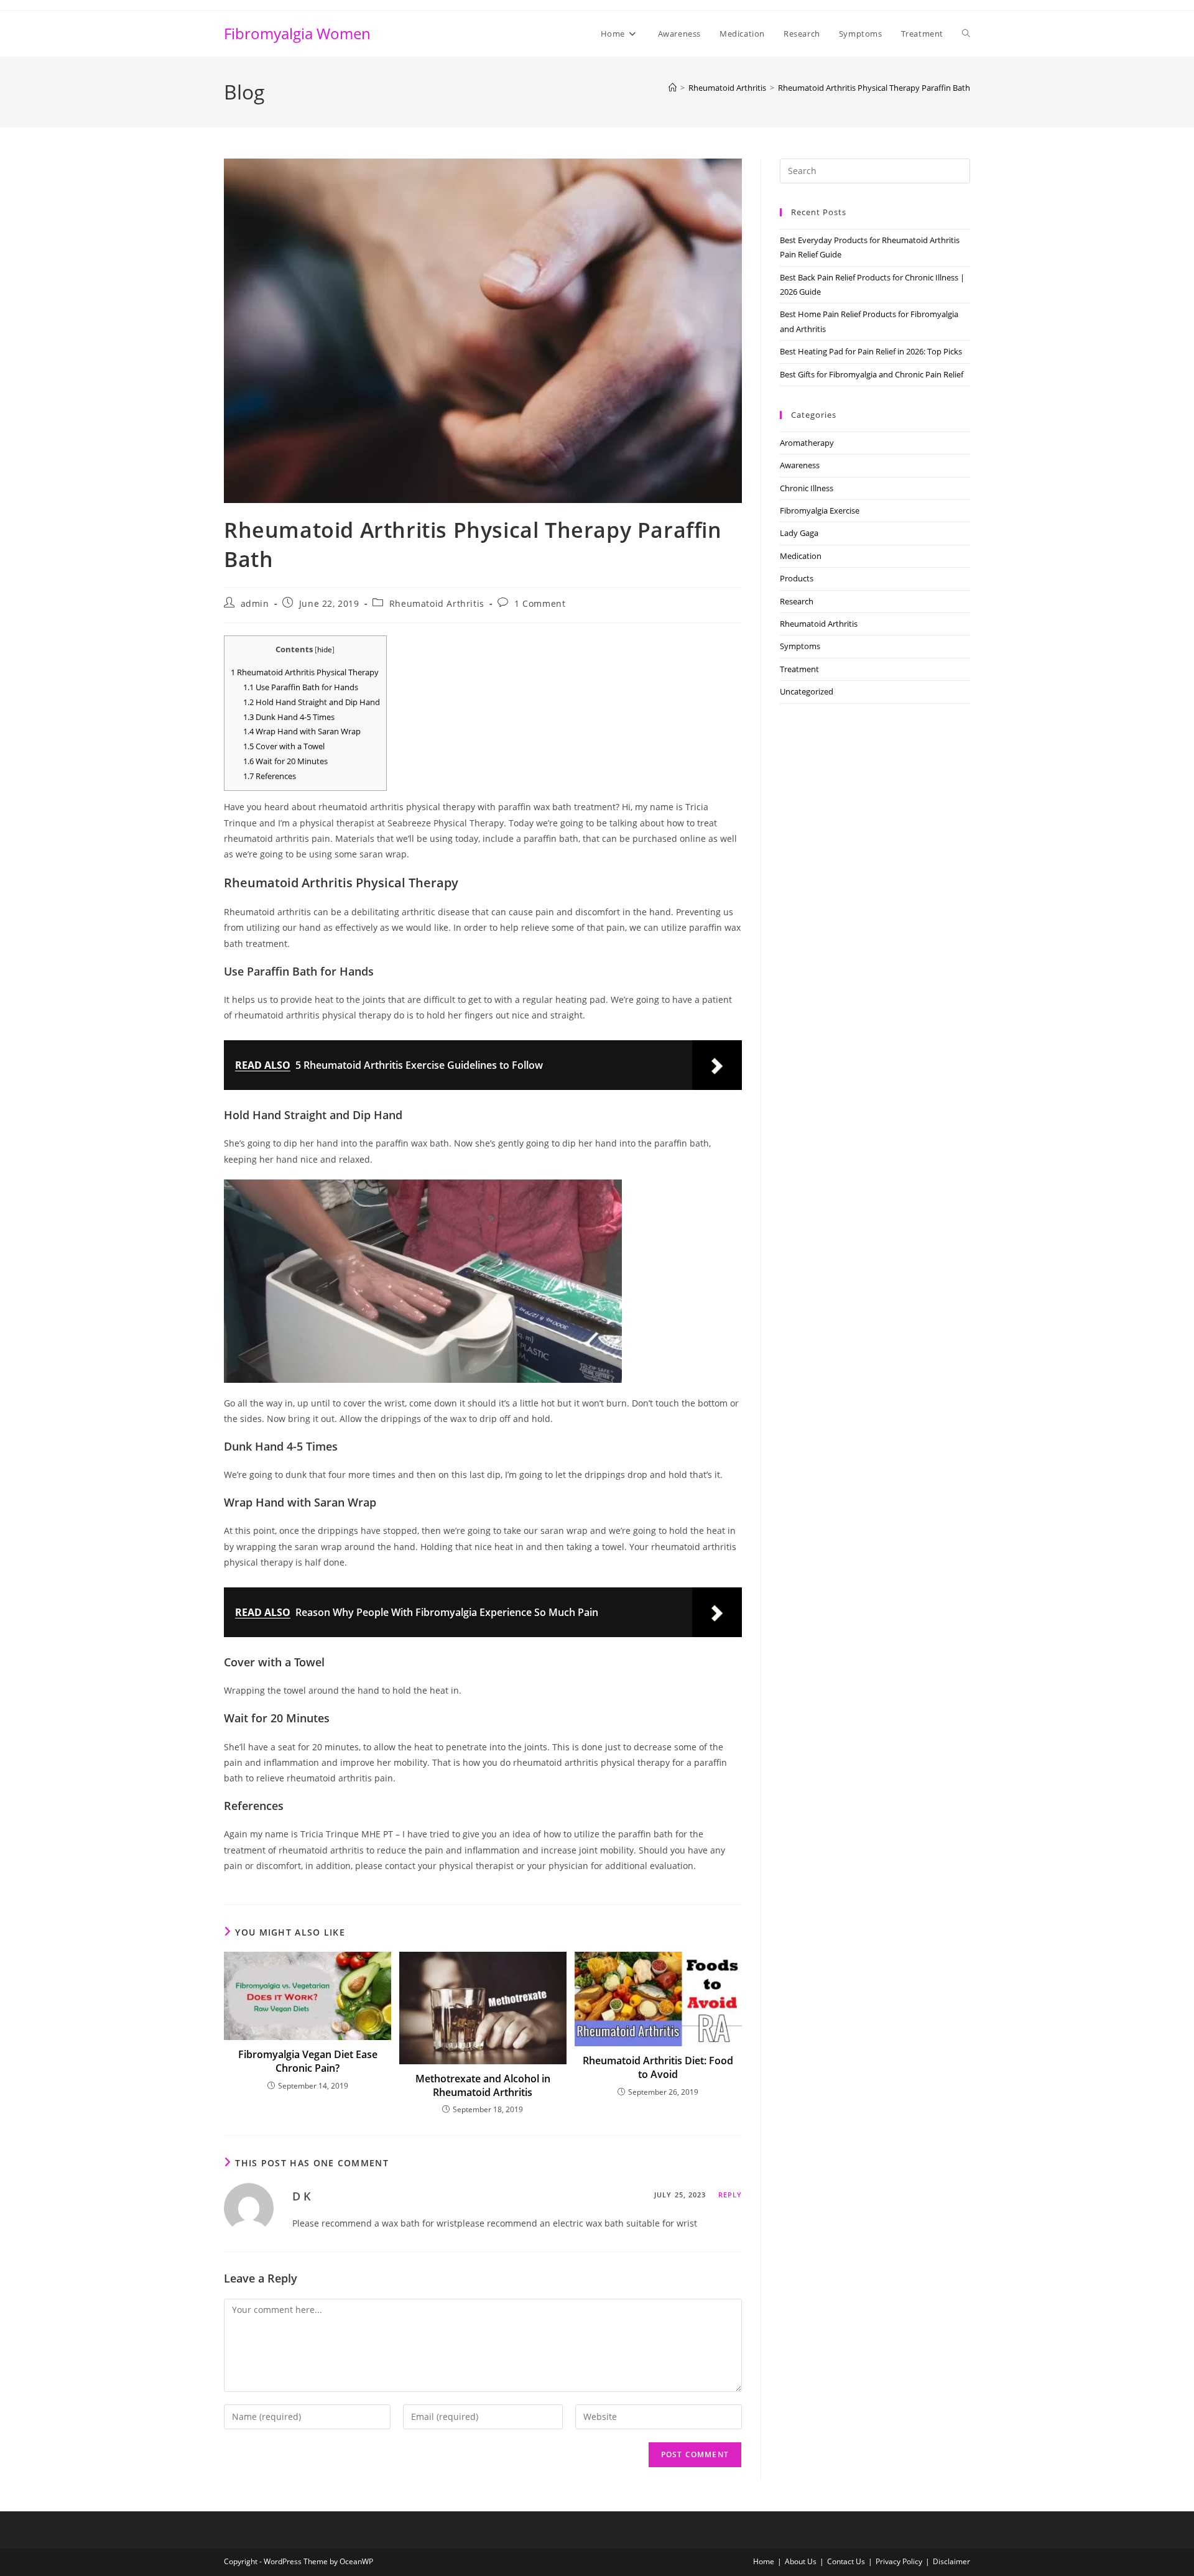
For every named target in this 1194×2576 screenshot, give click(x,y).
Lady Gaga (799, 533)
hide (325, 649)
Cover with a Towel (284, 746)
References (270, 776)
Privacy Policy (899, 2561)
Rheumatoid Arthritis (437, 603)
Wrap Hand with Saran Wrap (302, 731)
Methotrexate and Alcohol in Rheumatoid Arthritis (483, 2085)
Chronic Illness (807, 488)
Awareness (800, 465)
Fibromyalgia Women (297, 33)
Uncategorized (807, 691)
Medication (801, 556)
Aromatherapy (807, 443)
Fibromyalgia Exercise (820, 510)
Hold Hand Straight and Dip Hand (312, 702)
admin (255, 603)
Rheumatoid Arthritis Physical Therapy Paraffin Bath (874, 88)
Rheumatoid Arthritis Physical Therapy (305, 672)
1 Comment (540, 603)
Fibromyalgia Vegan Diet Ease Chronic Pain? (308, 2061)
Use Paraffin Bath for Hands (301, 687)
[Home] (673, 88)
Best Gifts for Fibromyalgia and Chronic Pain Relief (872, 374)
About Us (801, 2561)
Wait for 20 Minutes (285, 761)
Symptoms (800, 646)
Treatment (799, 669)
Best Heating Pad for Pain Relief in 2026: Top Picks (871, 351)
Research (797, 601)
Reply (730, 2195)
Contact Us (846, 2561)
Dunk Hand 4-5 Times (289, 717)
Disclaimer (951, 2561)
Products (797, 578)
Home (764, 2561)
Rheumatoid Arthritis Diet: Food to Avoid (658, 2067)
